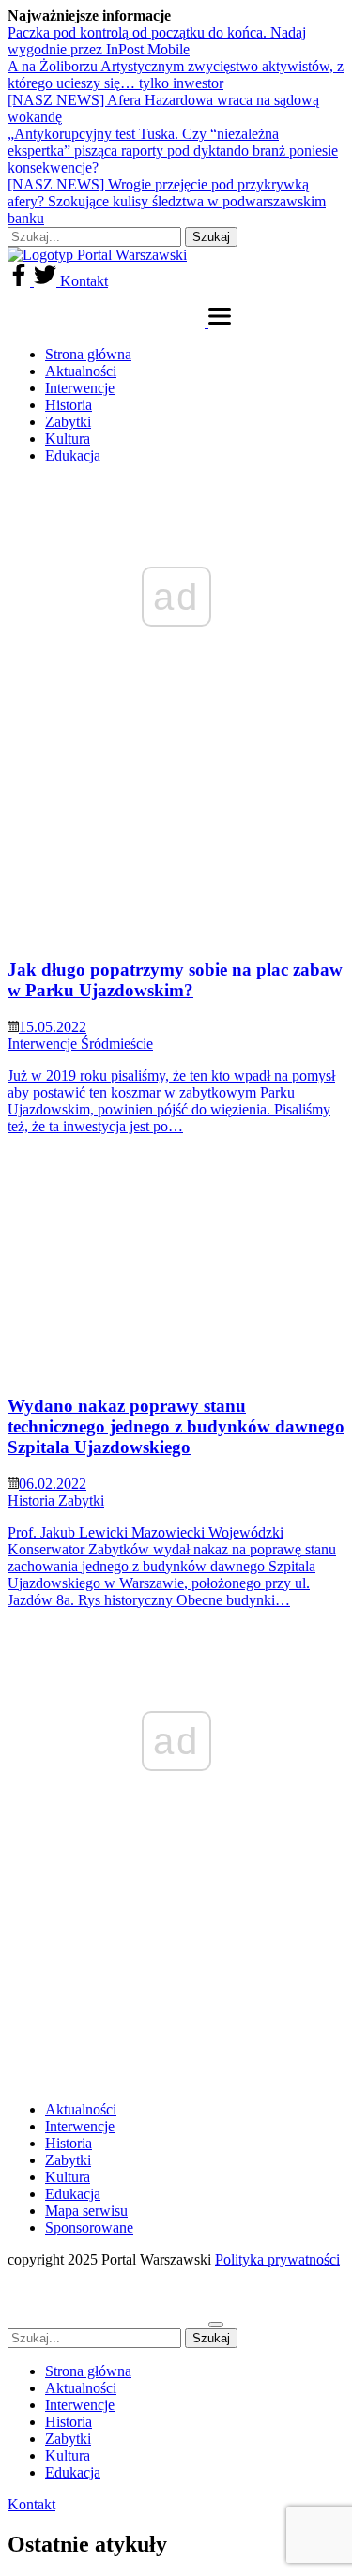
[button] (220, 322)
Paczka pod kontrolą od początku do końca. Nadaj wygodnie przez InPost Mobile (157, 41)
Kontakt (84, 281)
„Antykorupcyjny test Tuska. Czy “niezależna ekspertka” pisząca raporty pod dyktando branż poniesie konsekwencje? (173, 151)
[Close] (216, 2325)
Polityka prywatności (277, 2259)
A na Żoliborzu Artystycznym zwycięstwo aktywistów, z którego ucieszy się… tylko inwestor (176, 75)
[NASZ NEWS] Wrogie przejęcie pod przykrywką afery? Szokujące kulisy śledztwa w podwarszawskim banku (167, 201)
